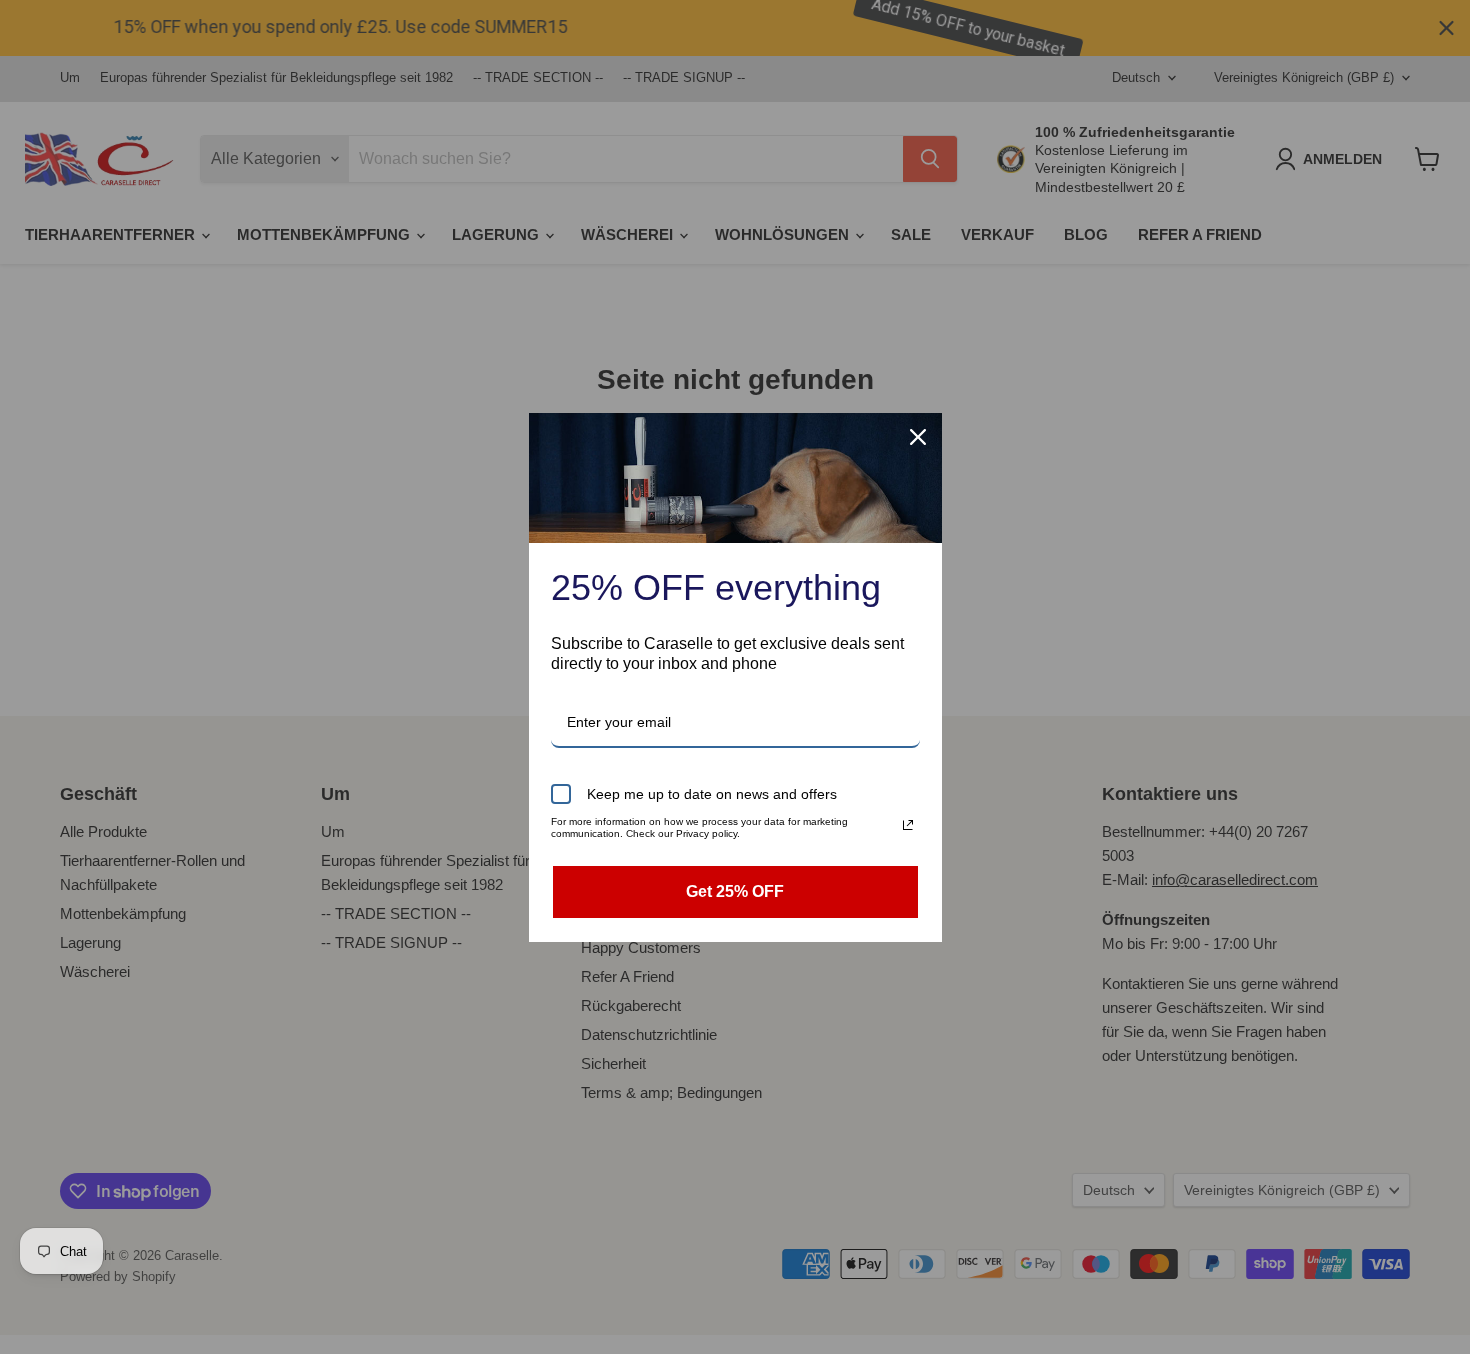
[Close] (918, 437)
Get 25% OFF (735, 891)
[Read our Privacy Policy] (908, 825)
